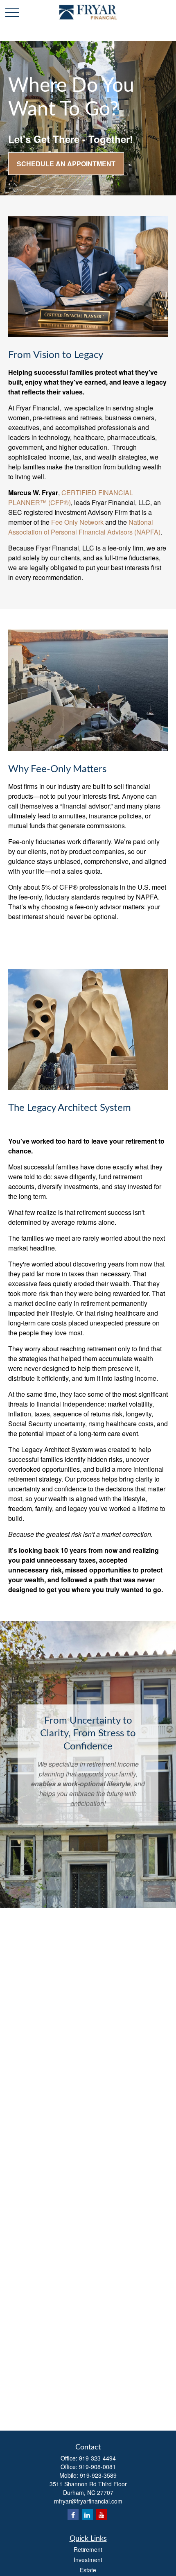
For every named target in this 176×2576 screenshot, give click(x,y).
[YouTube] (102, 2515)
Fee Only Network (77, 522)
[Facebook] (73, 2515)
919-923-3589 (98, 2475)
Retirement (88, 2549)
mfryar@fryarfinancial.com (88, 2501)
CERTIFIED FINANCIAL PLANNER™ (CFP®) (71, 497)
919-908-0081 (97, 2467)
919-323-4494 (97, 2458)
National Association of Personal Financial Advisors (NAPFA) (84, 527)
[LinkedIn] (87, 2515)
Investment (88, 2560)
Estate (88, 2570)
